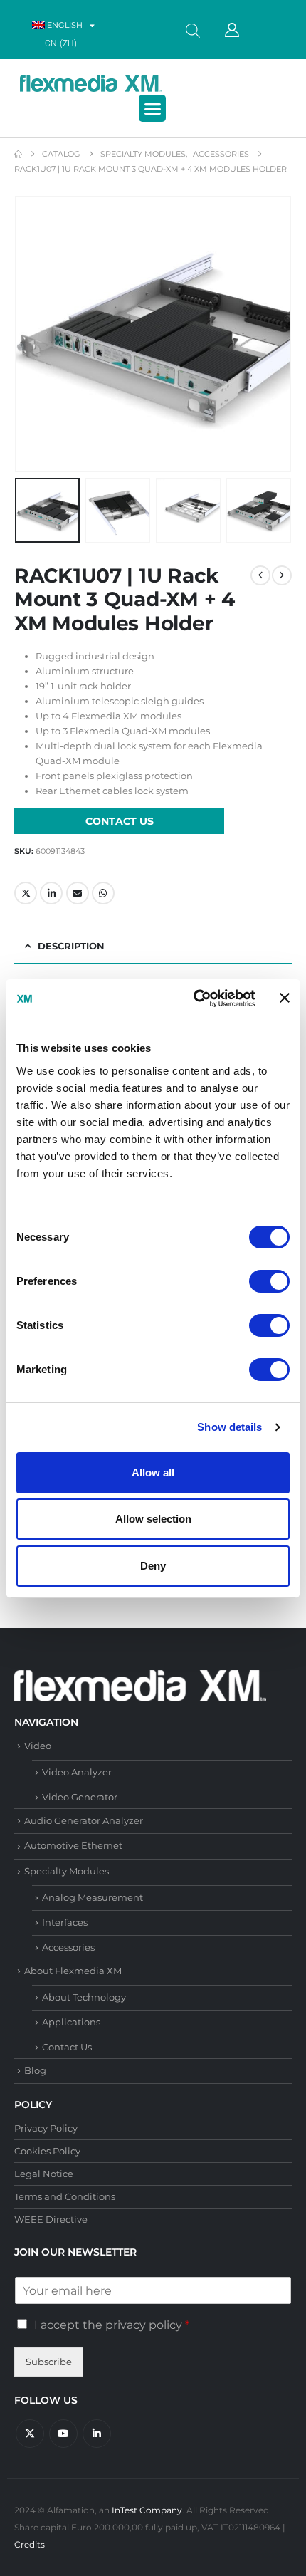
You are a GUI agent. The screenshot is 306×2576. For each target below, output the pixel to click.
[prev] (260, 575)
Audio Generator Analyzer (84, 1820)
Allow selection (153, 1519)
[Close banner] (285, 998)
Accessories (68, 1947)
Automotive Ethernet (73, 1845)
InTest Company (147, 2510)
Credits (30, 2545)
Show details (229, 1427)
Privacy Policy (46, 2128)
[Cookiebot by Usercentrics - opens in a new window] (194, 998)
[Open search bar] (193, 30)
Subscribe (49, 2362)
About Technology (84, 1997)
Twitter (26, 893)
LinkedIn (51, 893)
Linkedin (97, 2434)
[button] (152, 108)
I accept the (112, 2325)
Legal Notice (44, 2174)
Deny (153, 1566)
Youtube (63, 2434)
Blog (35, 2070)
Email (78, 893)
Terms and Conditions (65, 2196)
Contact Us (67, 2047)
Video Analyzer (77, 1772)
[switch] (269, 1281)
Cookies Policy (47, 2151)
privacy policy (144, 2325)
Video (38, 1746)
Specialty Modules (67, 1871)
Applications (71, 2022)
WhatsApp (103, 893)
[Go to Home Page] (18, 154)
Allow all (153, 1472)
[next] (282, 575)
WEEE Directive (51, 2219)
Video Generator (80, 1797)
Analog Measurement (93, 1897)
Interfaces (65, 1922)
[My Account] (232, 30)
